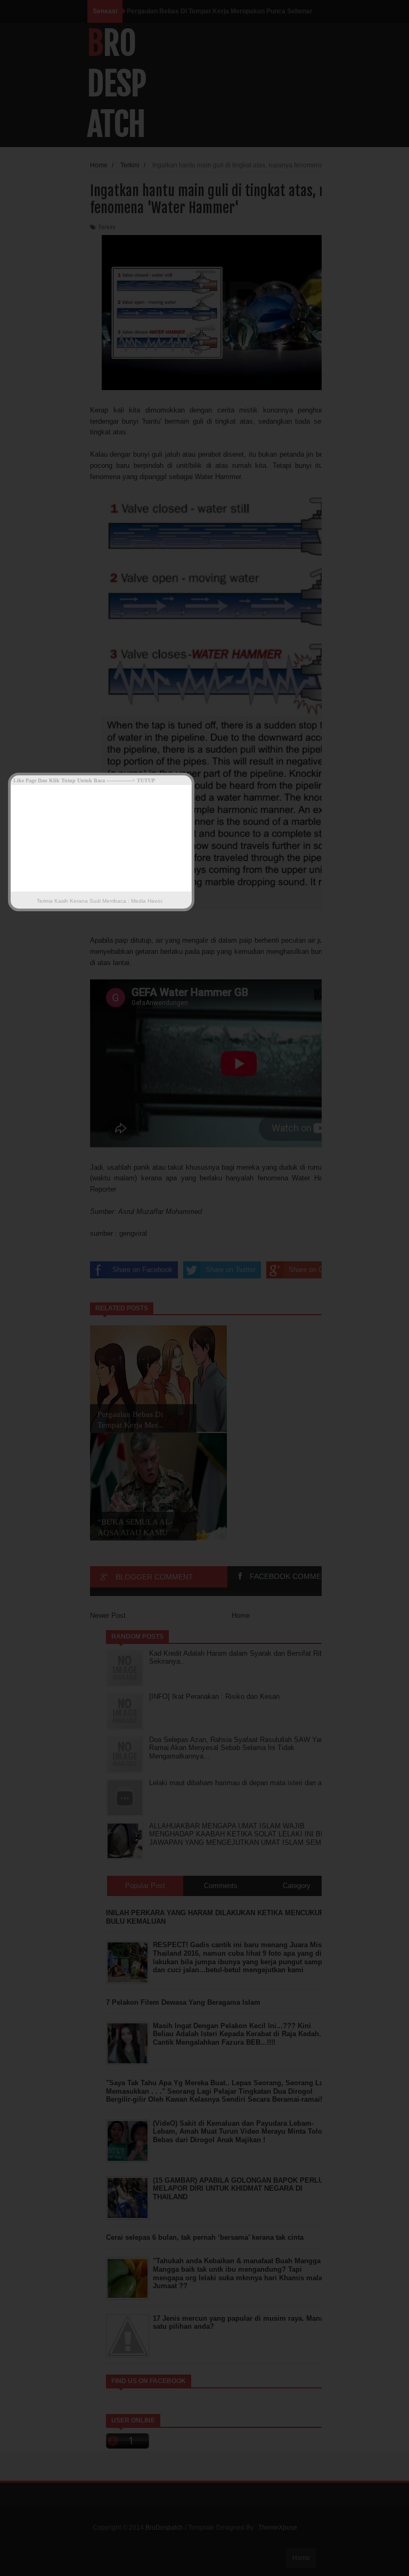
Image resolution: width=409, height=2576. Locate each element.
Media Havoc (146, 901)
